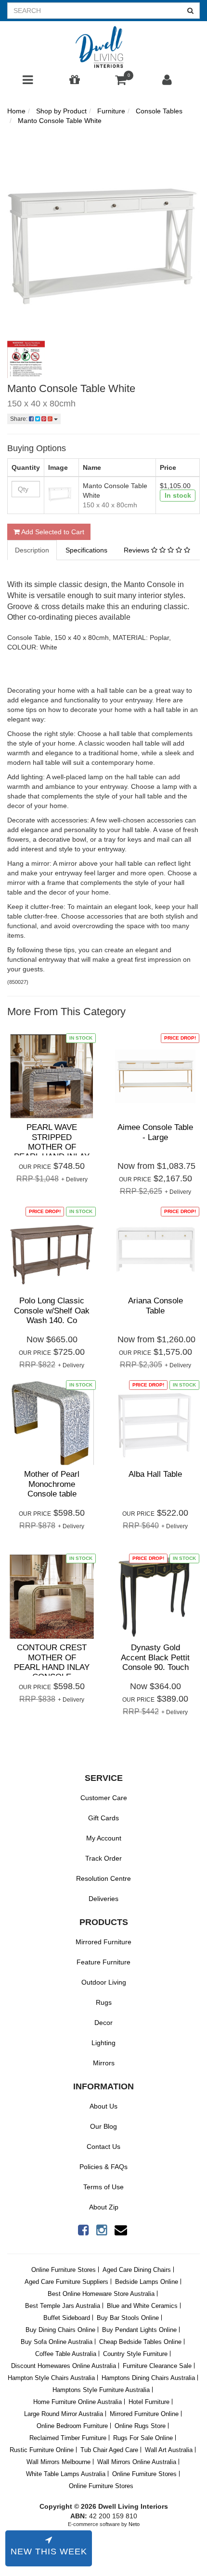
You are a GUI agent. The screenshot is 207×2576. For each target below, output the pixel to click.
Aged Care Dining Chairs (137, 2270)
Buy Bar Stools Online (128, 2318)
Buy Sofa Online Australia (57, 2342)
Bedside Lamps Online (147, 2282)
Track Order (103, 1858)
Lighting (103, 2043)
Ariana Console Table (155, 1306)
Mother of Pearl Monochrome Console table (52, 1484)
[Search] (191, 11)
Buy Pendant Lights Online (139, 2330)
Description (32, 550)
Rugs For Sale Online (143, 2438)
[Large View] (26, 359)
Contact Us (103, 2147)
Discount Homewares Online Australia (64, 2366)
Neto (134, 2524)
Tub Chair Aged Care (109, 2450)
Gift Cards (103, 1818)
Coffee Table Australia (66, 2354)
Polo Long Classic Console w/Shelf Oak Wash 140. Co (52, 1311)
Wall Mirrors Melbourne (58, 2462)
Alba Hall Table (155, 1474)
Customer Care (104, 1798)
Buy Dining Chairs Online (60, 2330)
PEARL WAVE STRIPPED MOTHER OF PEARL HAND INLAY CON (52, 1147)
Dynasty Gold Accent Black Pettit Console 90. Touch (155, 1657)
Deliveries (103, 1899)
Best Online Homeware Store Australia (101, 2294)
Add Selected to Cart (52, 532)
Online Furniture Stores (64, 2270)
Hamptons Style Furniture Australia (101, 2390)
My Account (104, 1838)
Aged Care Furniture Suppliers (66, 2282)
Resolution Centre (103, 1878)
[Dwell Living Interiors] (103, 48)
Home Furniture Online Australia (78, 2402)
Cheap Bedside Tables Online (140, 2342)
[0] (121, 82)
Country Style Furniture (135, 2354)
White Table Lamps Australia (66, 2474)
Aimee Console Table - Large (155, 1132)
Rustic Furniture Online (42, 2450)
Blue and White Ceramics (142, 2306)
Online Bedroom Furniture (72, 2426)
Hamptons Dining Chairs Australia (148, 2378)
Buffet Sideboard (67, 2318)
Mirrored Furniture (103, 1942)
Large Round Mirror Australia (64, 2414)
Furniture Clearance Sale (157, 2366)
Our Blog (103, 2126)
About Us (103, 2106)
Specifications (86, 550)
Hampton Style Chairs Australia (51, 2378)
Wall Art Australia (169, 2450)
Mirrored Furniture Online (144, 2414)
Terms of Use (103, 2187)
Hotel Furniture (149, 2402)
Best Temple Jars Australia (63, 2306)
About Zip (104, 2207)
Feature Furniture (103, 1962)
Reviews (137, 550)
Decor (103, 2023)
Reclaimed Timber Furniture (68, 2438)
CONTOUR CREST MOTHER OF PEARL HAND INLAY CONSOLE (52, 1662)
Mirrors (104, 2063)
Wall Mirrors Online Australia (137, 2462)
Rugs (104, 2002)
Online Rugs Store (140, 2426)
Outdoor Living (104, 1982)
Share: (19, 419)
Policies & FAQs (103, 2167)
